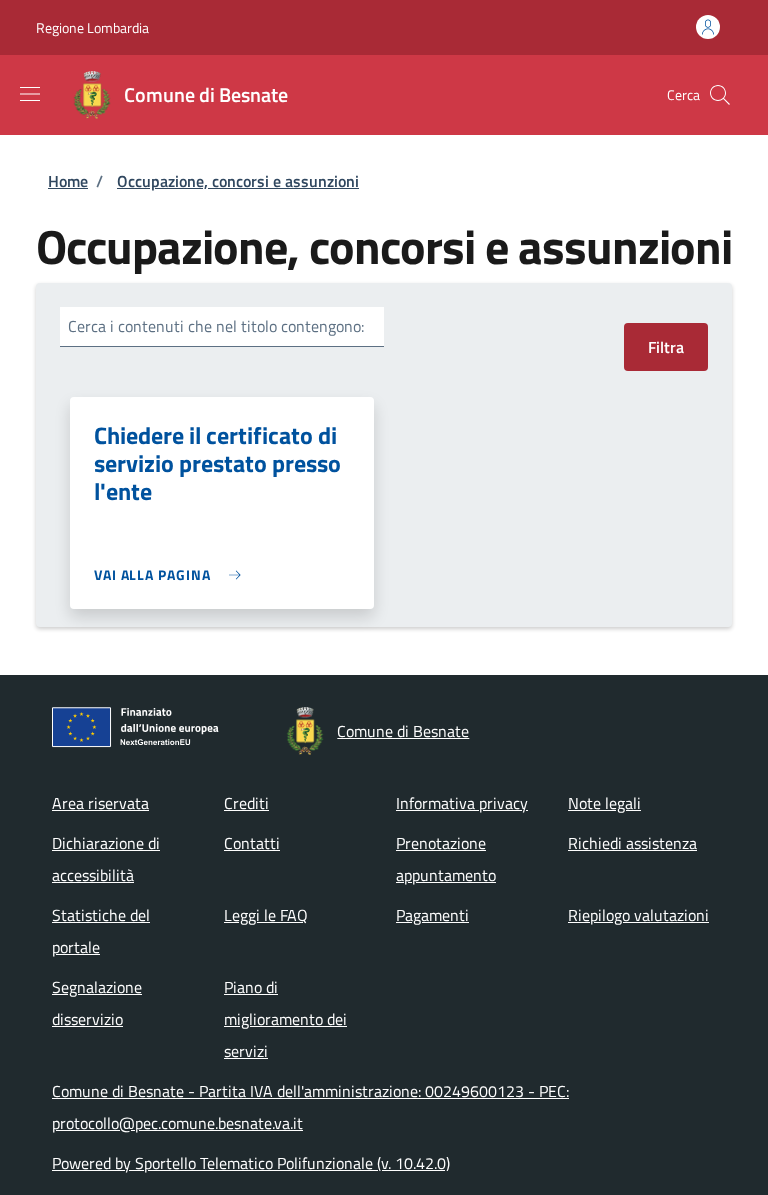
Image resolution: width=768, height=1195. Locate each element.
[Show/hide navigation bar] (30, 94)
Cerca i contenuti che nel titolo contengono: (216, 326)
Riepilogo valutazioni (638, 915)
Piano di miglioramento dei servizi (285, 1019)
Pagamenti (432, 915)
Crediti (246, 803)
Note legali (604, 803)
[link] (172, 574)
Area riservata (100, 803)
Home (68, 181)
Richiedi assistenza (632, 843)
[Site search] (720, 95)
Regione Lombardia (92, 27)
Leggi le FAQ (266, 915)
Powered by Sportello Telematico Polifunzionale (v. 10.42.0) (251, 1163)
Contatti (252, 843)
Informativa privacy (462, 803)
